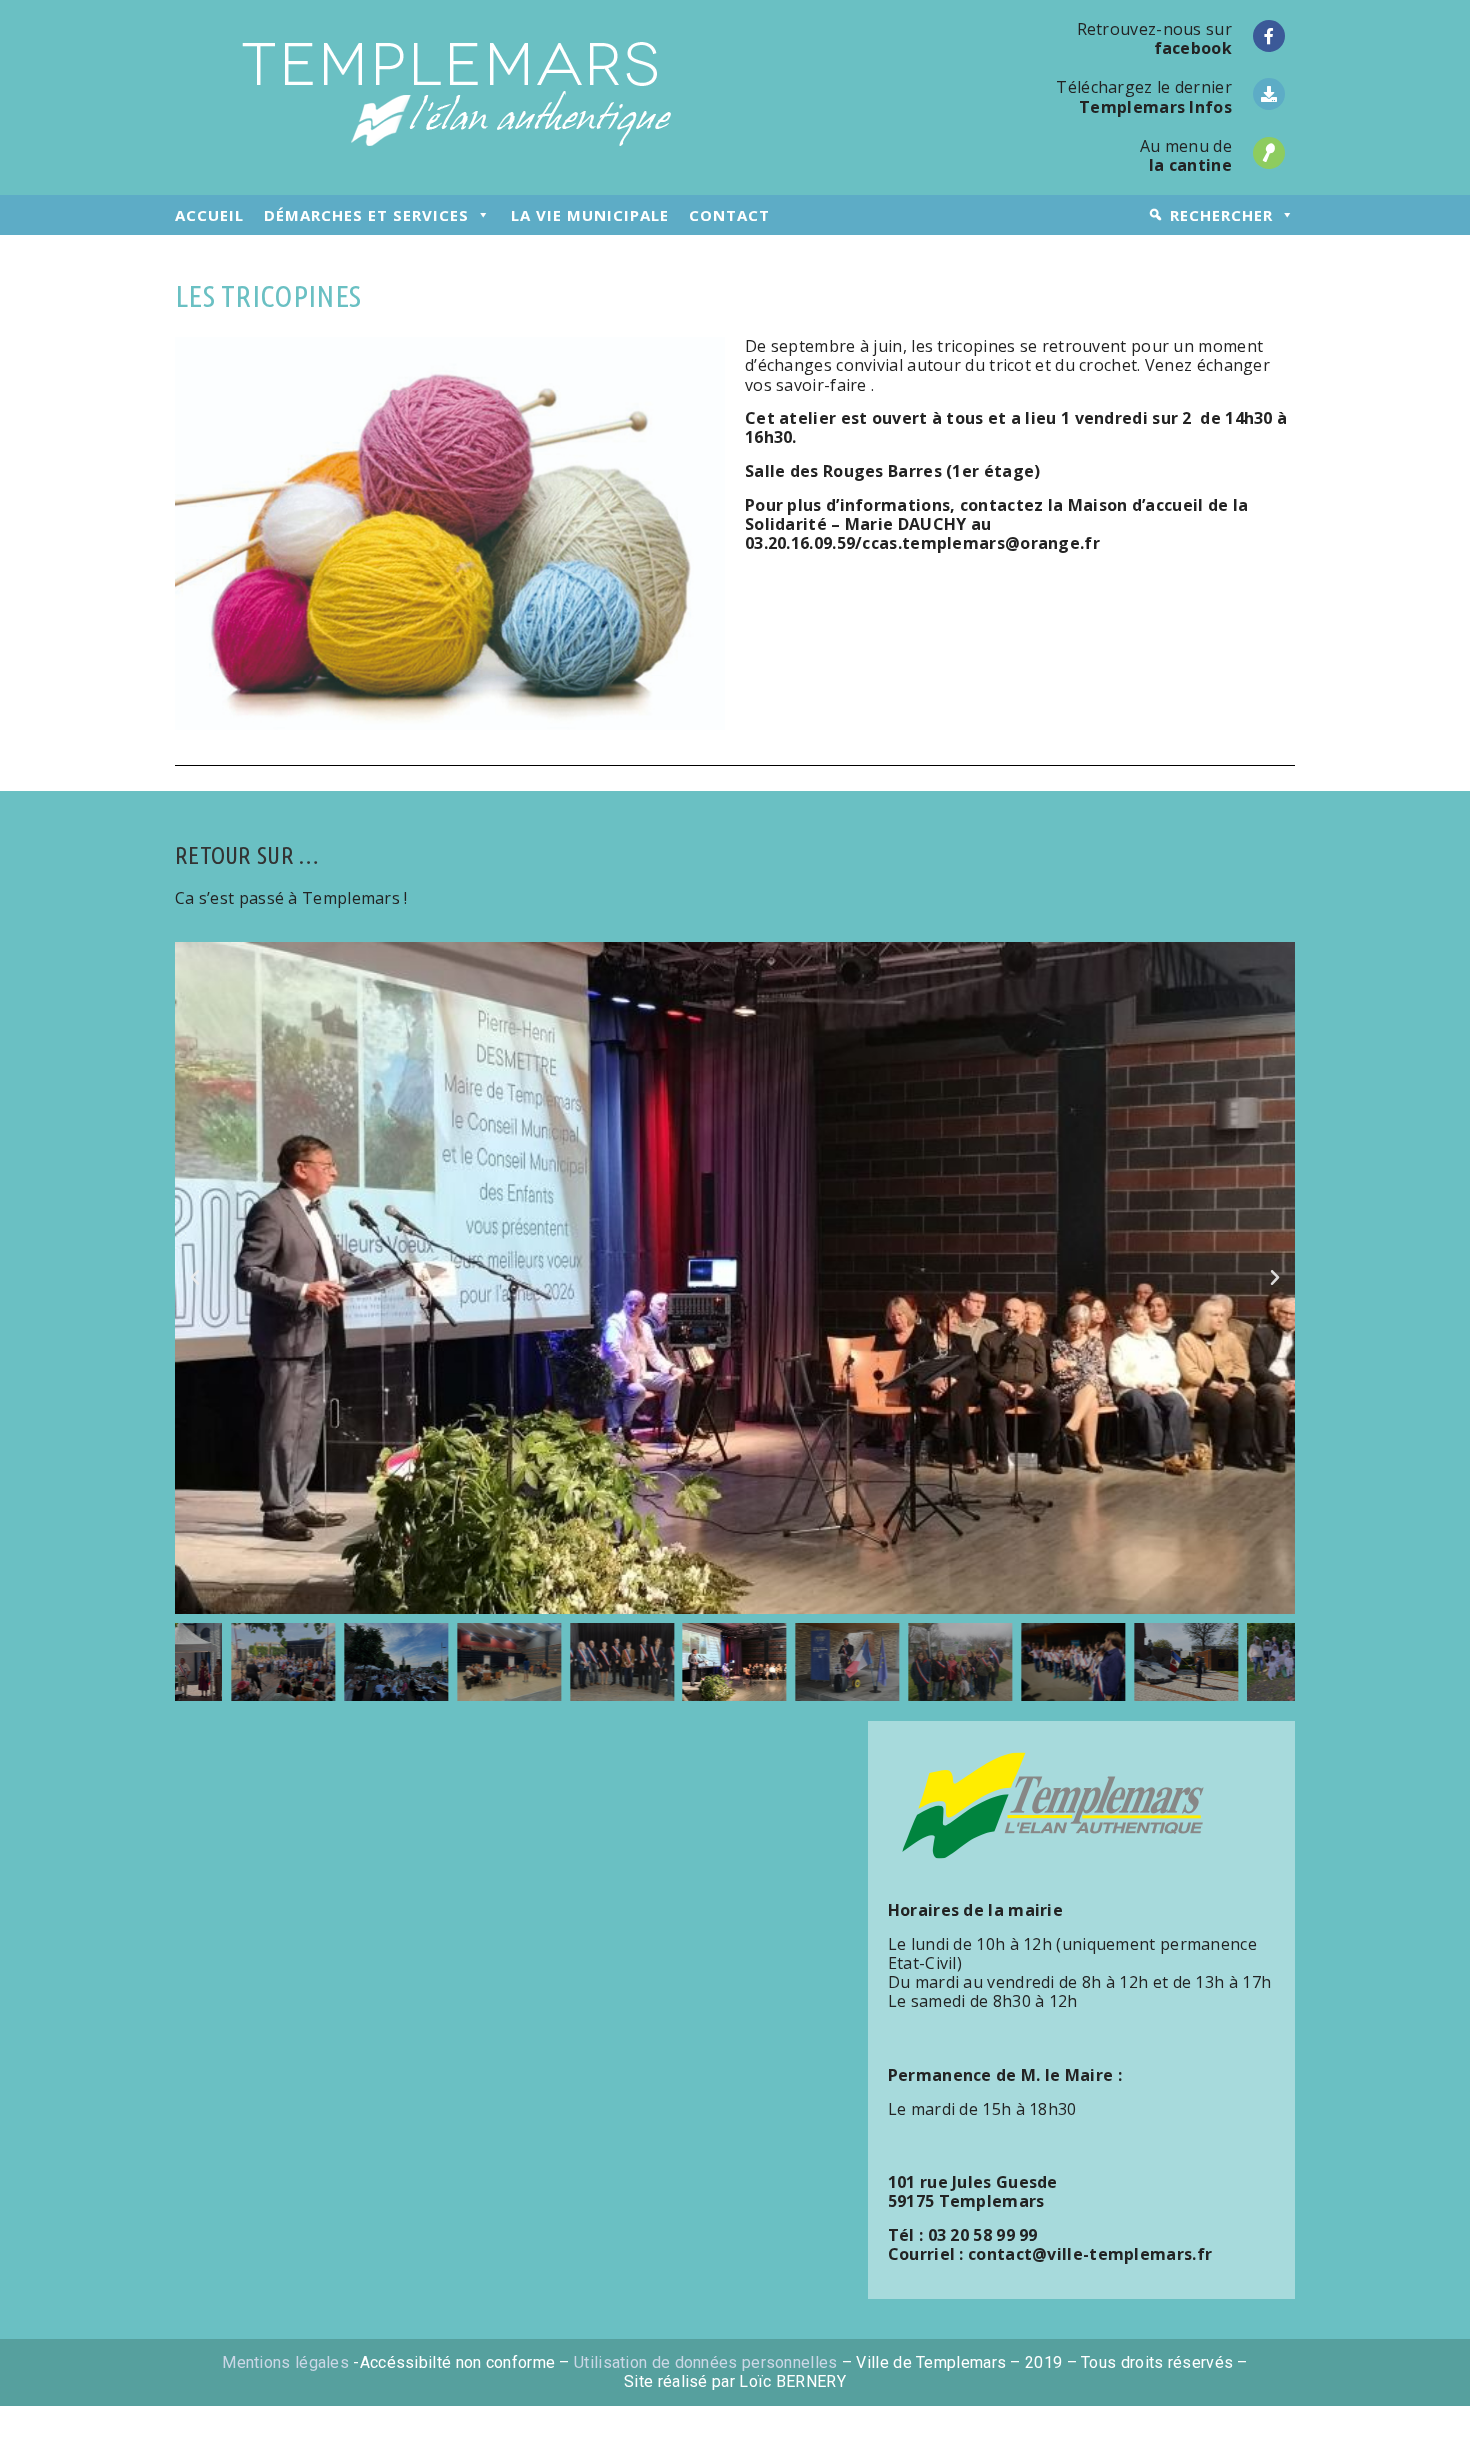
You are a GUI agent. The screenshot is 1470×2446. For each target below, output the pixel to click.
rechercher (1221, 215)
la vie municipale (590, 215)
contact (729, 215)
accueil (209, 215)
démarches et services (366, 215)
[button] (195, 1278)
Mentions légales (285, 2362)
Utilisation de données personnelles (706, 2362)
